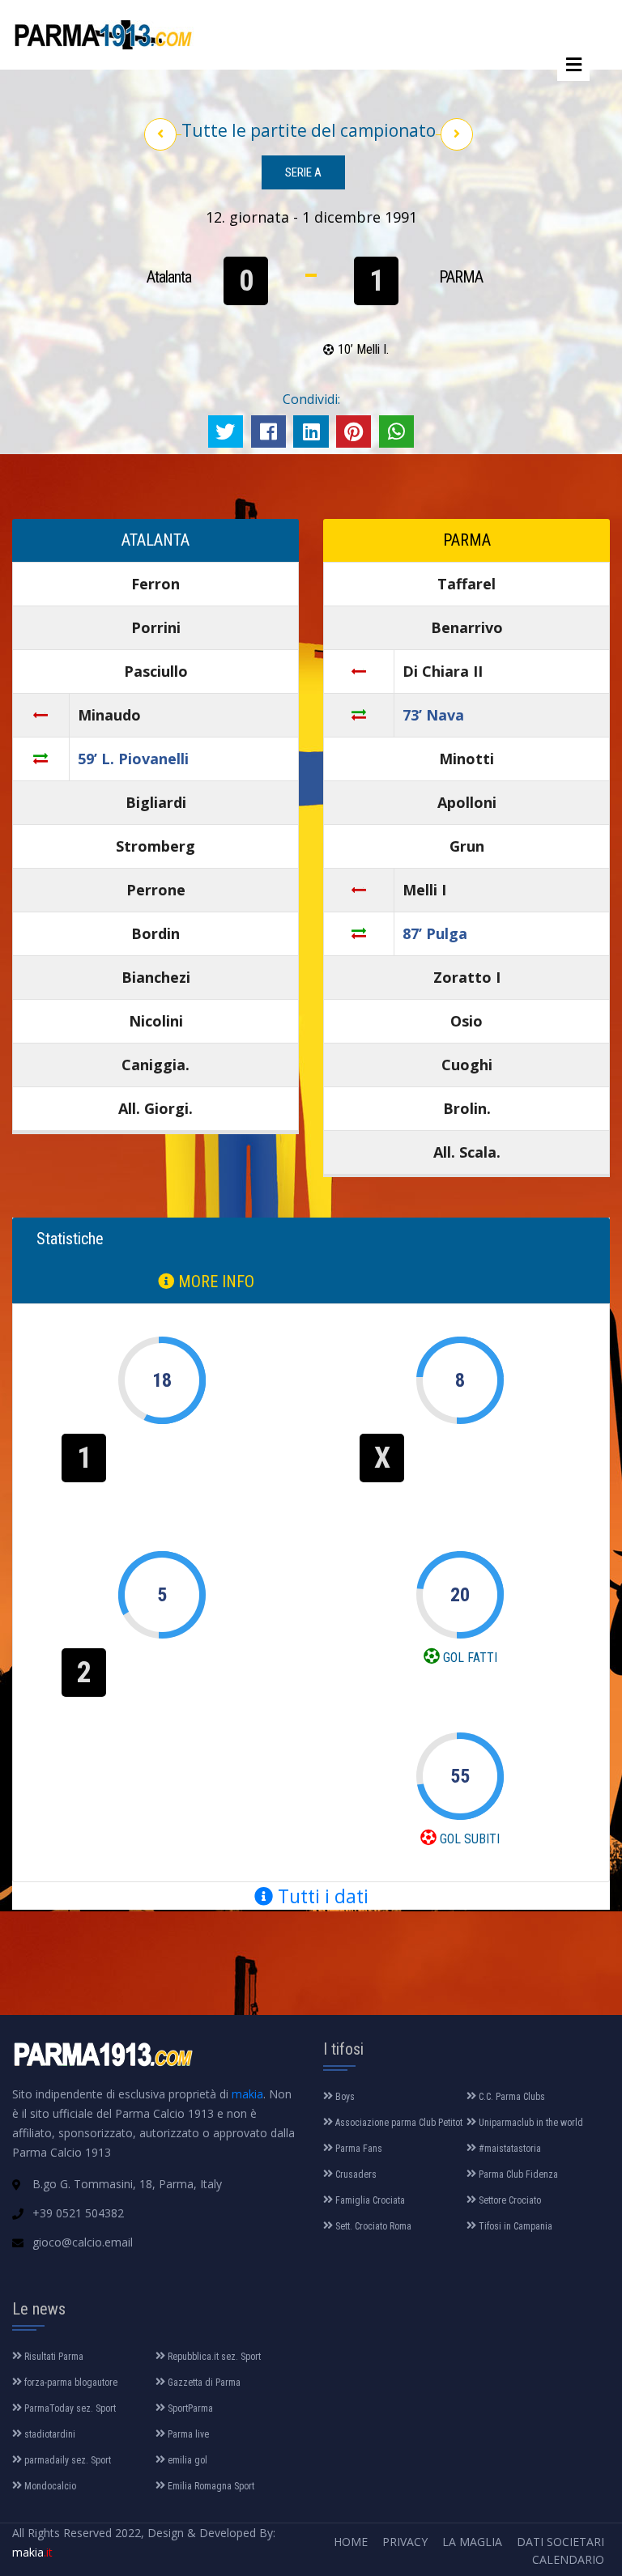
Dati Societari (560, 2542)
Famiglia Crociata (369, 2200)
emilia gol (186, 2460)
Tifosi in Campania (514, 2226)
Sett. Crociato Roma (372, 2226)
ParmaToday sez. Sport (69, 2408)
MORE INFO (214, 1282)
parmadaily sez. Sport (66, 2460)
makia (247, 2094)
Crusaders (355, 2174)
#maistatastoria (509, 2149)
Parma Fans (358, 2149)
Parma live (187, 2434)
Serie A (303, 172)
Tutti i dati (321, 1896)
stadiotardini (49, 2434)
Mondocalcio (49, 2486)
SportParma (189, 2408)
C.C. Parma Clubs (511, 2097)
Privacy (405, 2542)
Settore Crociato (509, 2200)
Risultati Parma (53, 2357)
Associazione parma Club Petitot (398, 2123)
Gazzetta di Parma (203, 2383)
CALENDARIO (568, 2559)
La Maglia (472, 2542)
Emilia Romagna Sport (210, 2486)
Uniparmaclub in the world (530, 2123)
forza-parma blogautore (70, 2383)
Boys (344, 2097)
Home (351, 2542)
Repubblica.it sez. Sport (213, 2357)
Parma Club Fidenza (517, 2174)
